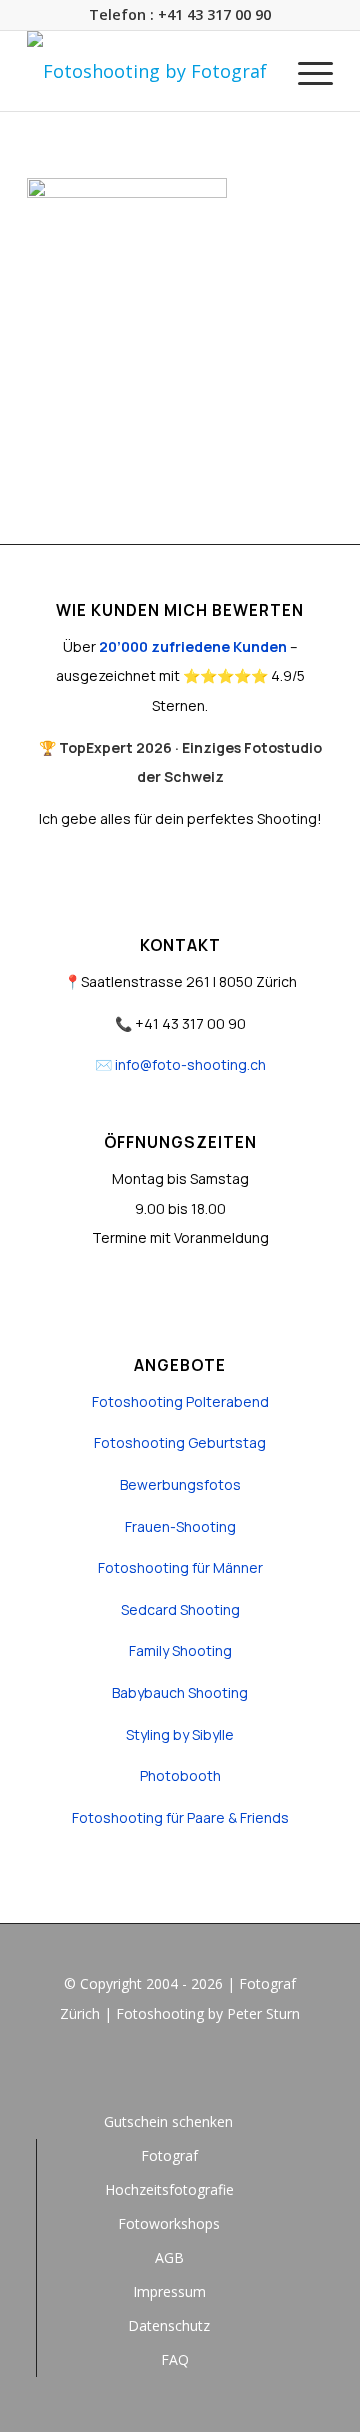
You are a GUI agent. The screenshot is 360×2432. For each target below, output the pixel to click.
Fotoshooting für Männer (180, 1567)
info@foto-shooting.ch (190, 1064)
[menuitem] (305, 71)
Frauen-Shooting (180, 1526)
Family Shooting (180, 1650)
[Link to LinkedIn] (210, 2069)
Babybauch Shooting (180, 1692)
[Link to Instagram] (180, 2069)
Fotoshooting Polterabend (180, 1401)
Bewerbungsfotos (180, 1484)
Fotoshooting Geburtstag (180, 1442)
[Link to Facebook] (150, 2069)
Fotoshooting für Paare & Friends (180, 1817)
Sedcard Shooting (180, 1609)
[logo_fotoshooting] (149, 71)
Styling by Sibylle (180, 1734)
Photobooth (180, 1775)
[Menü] (305, 71)
